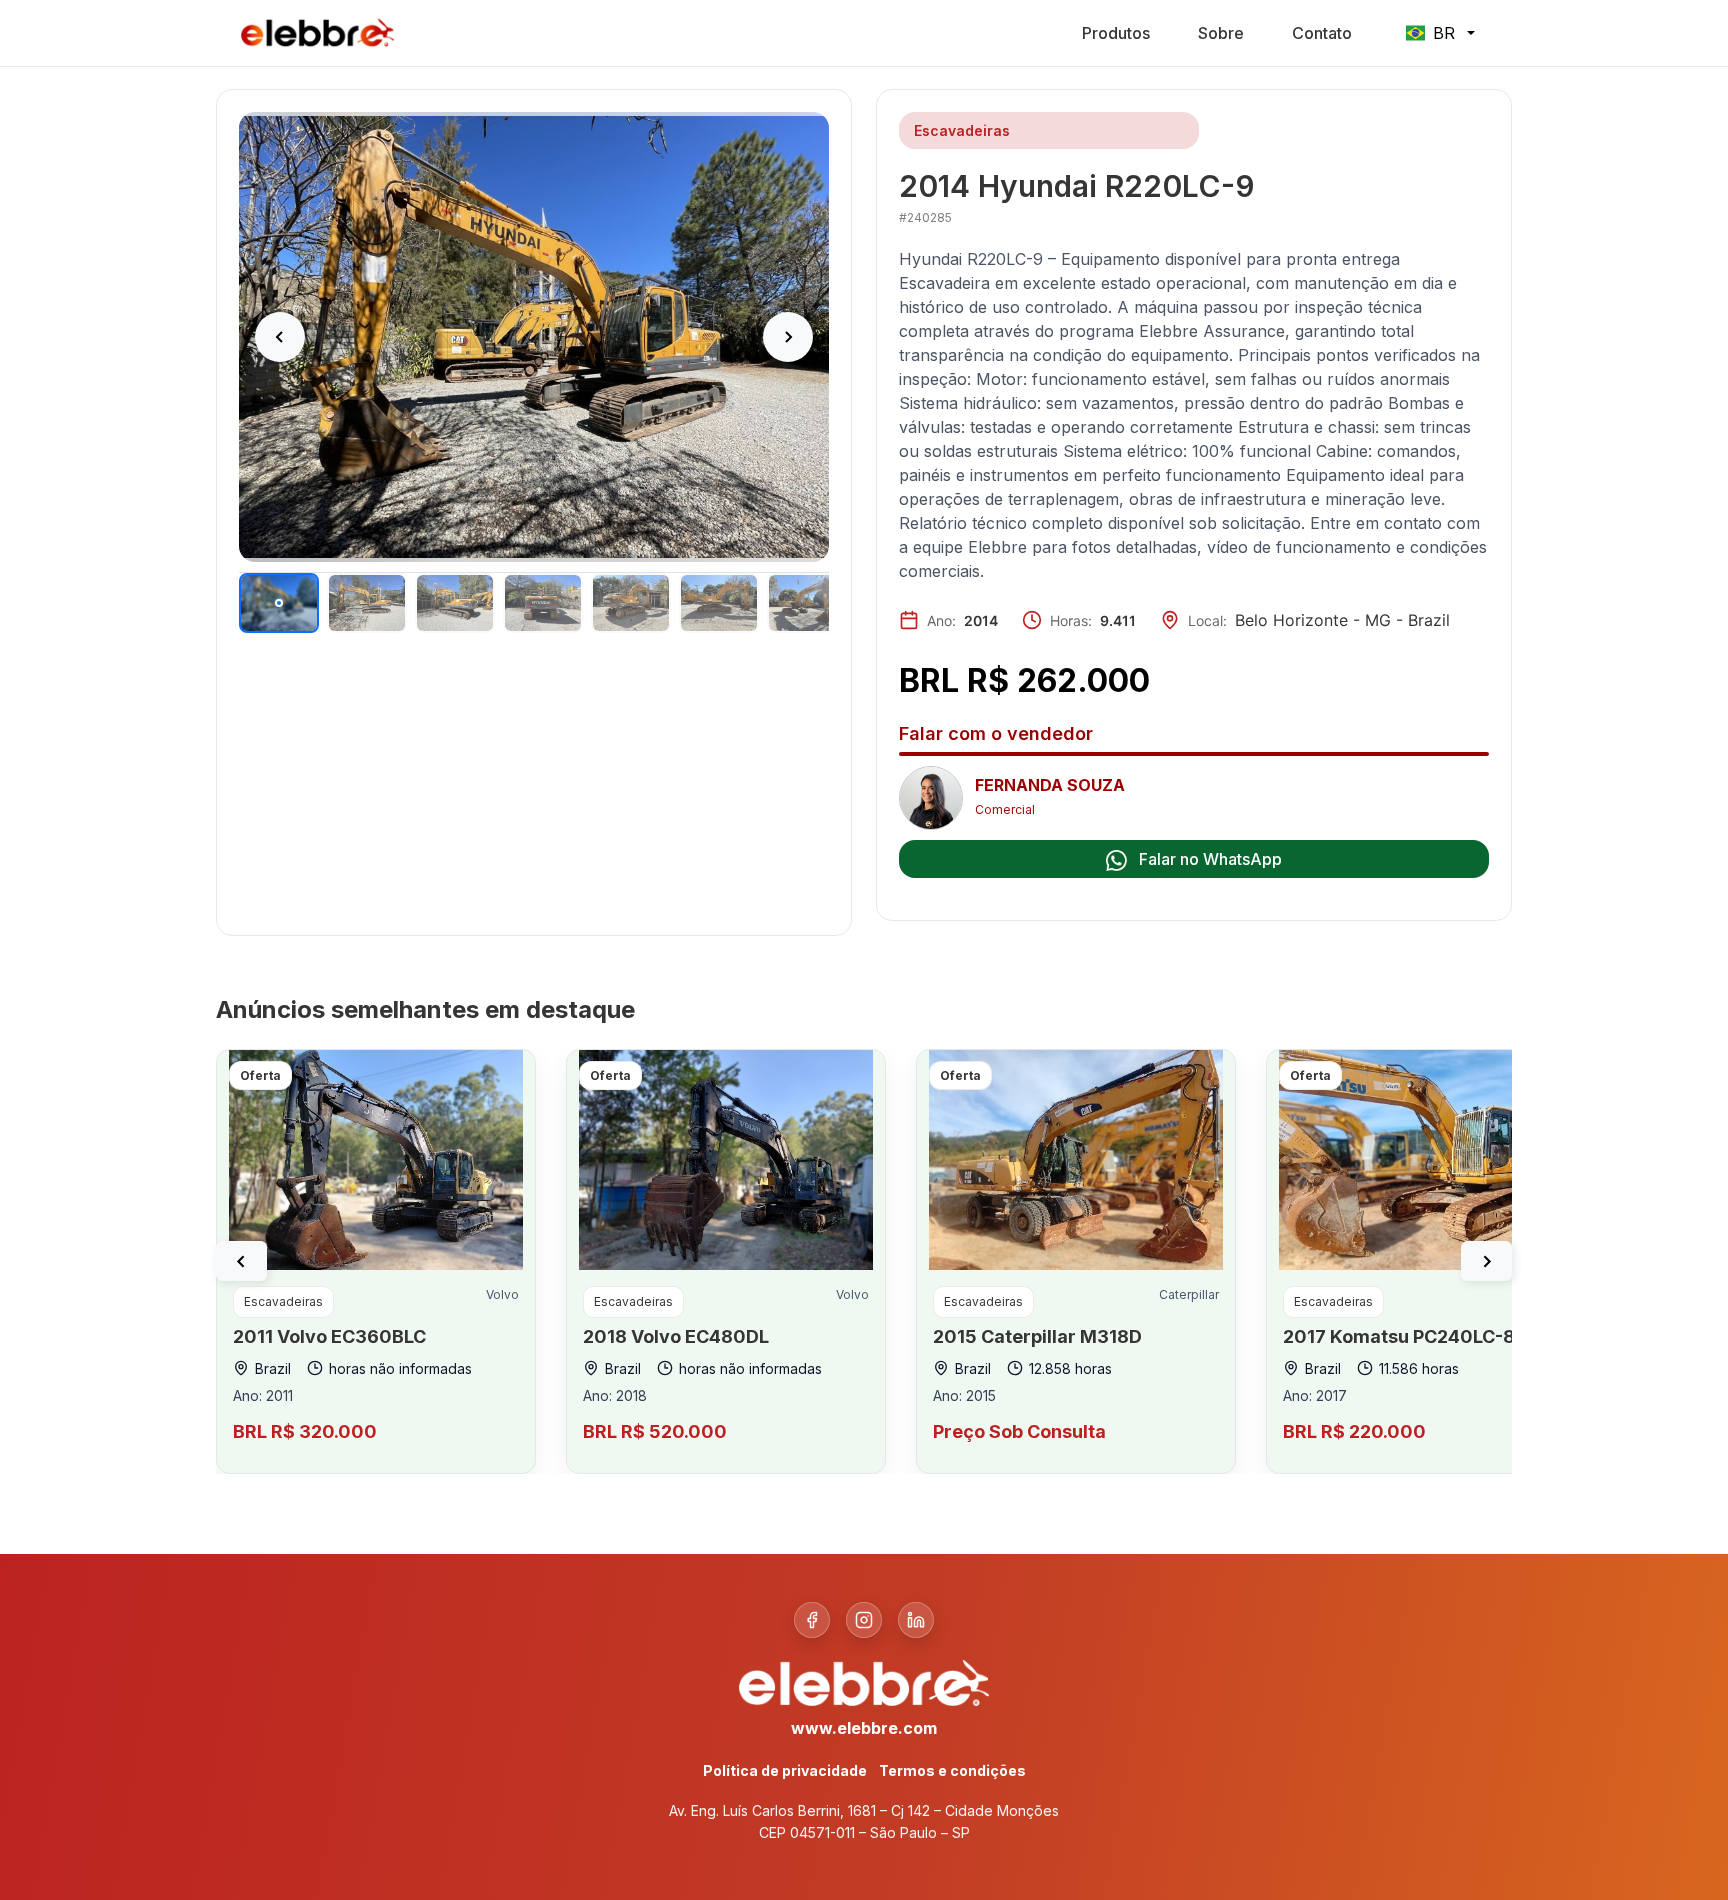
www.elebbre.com (864, 1728)
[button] (241, 1261)
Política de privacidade (785, 1770)
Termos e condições (952, 1770)
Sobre (1221, 33)
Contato (1322, 33)
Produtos (1116, 33)
